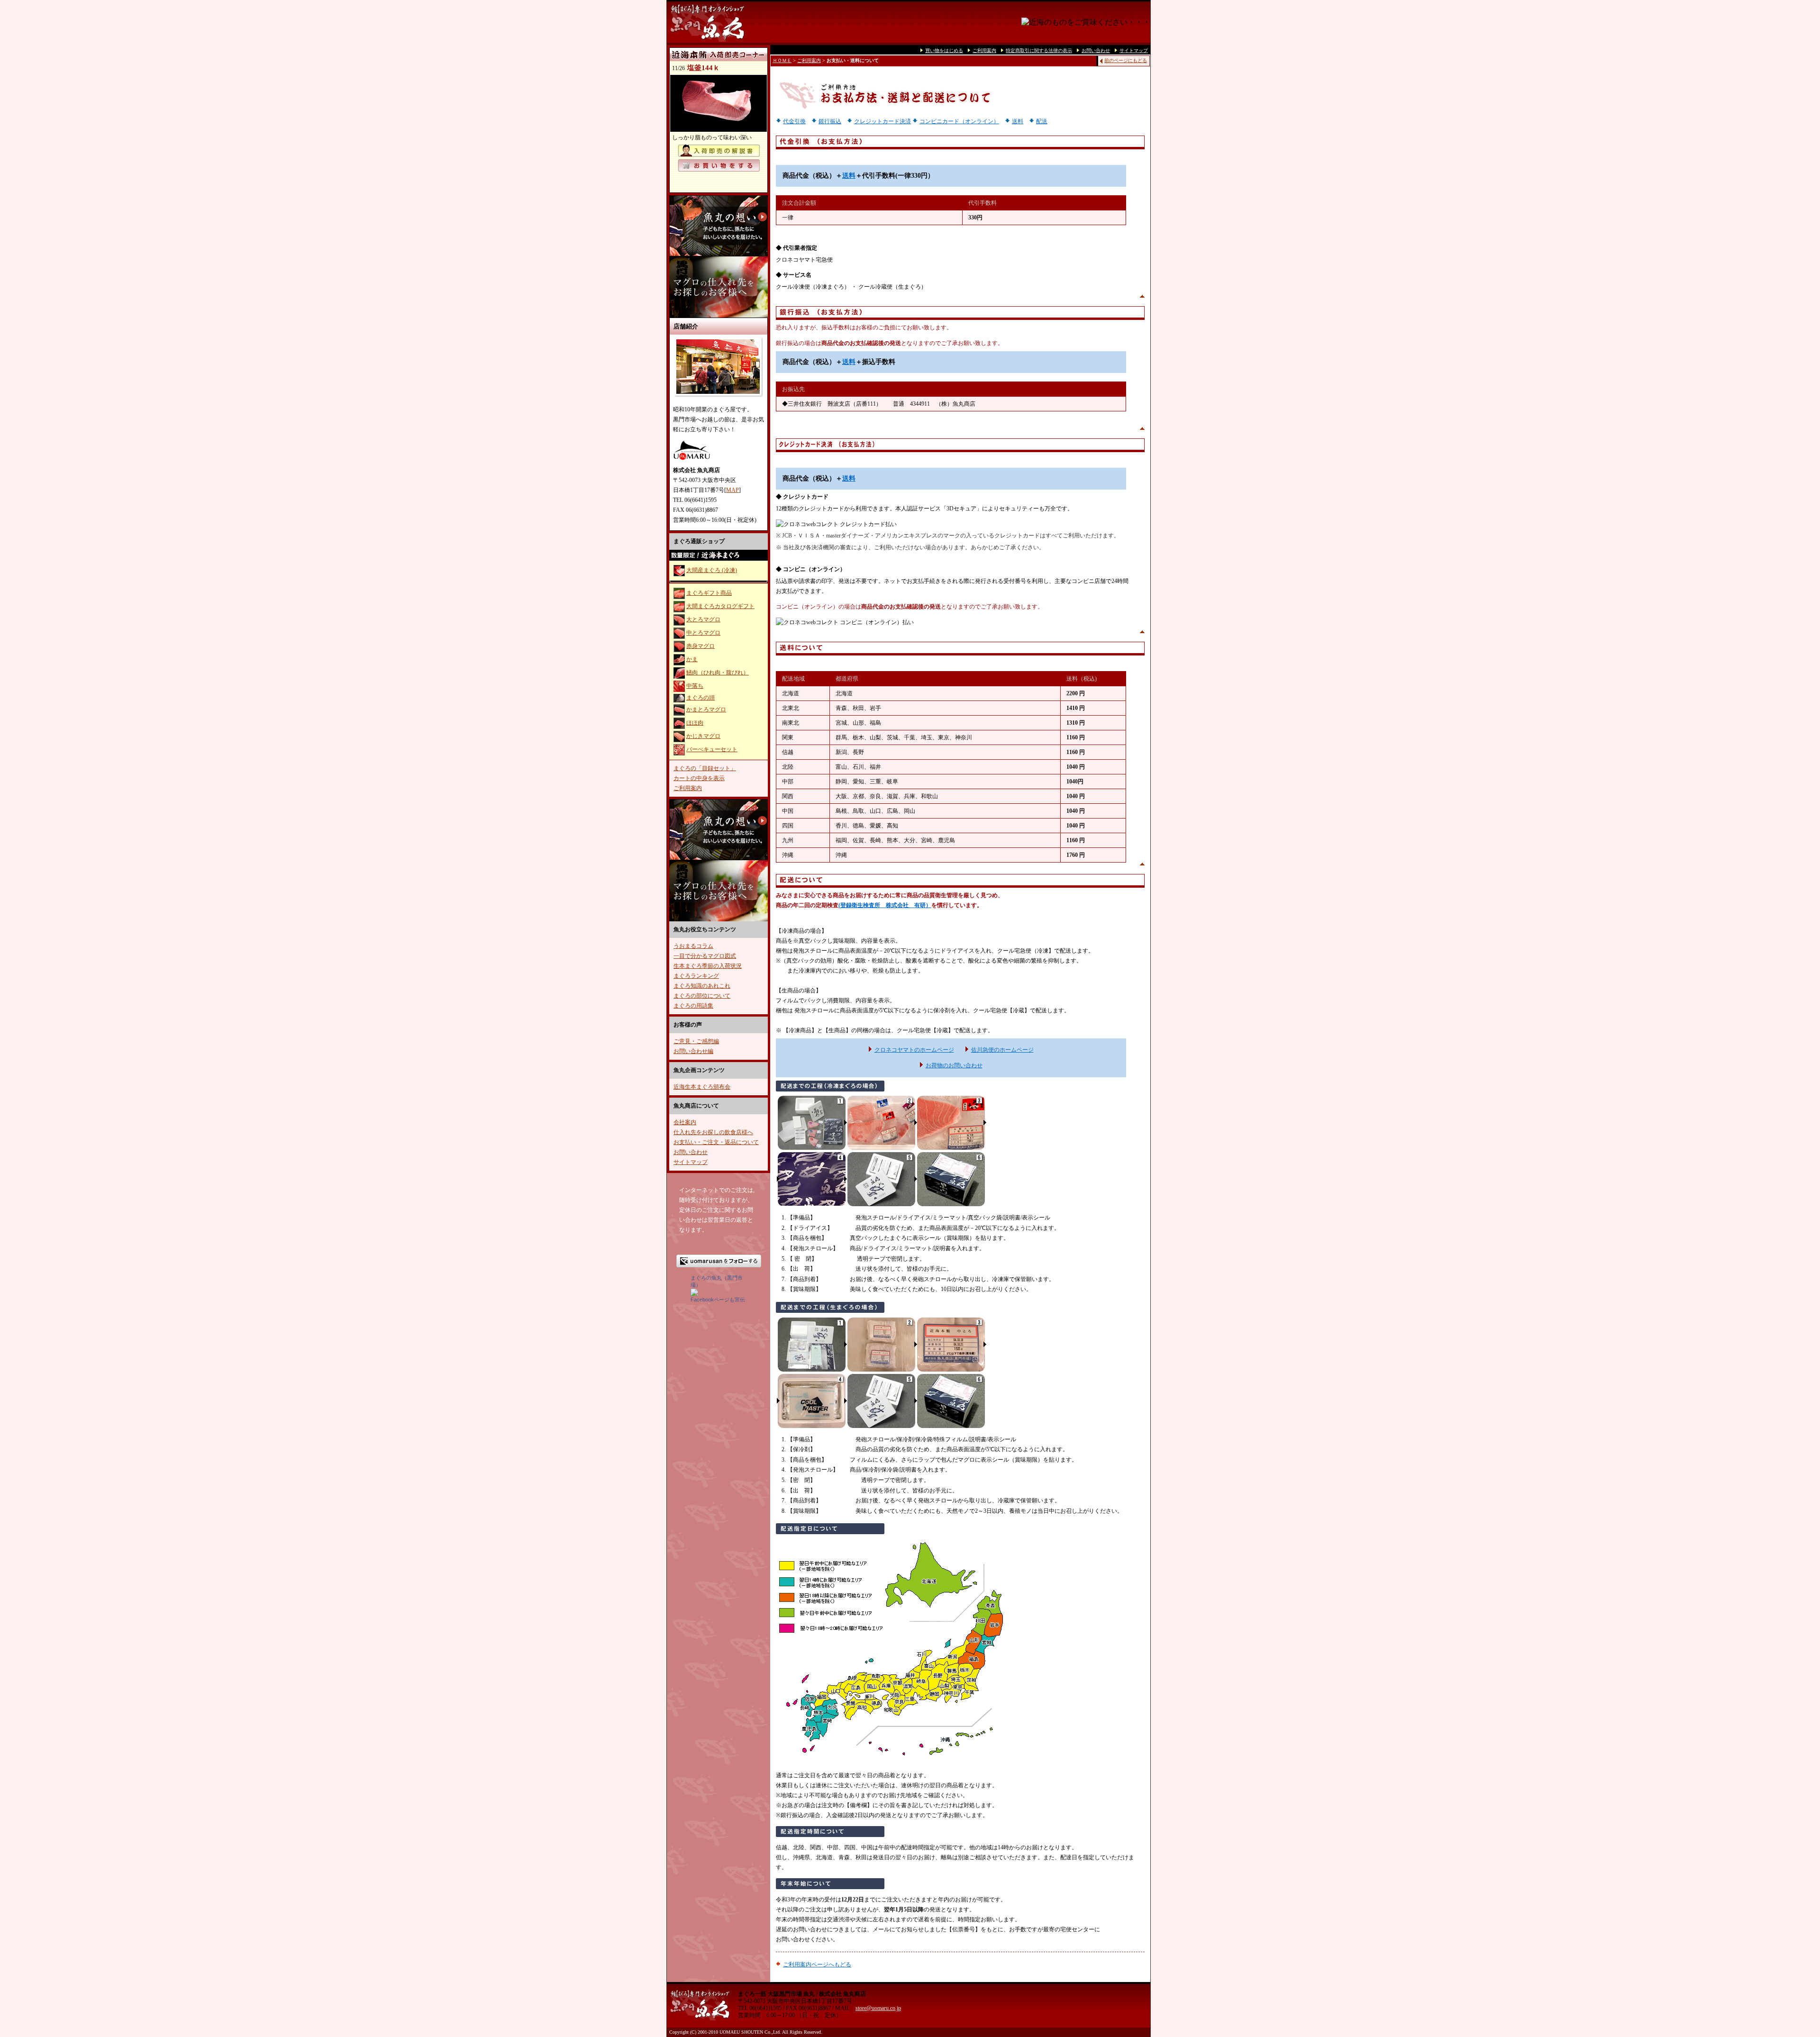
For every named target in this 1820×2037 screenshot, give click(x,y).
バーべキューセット (712, 749)
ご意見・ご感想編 (696, 1041)
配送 (1042, 121)
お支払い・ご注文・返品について (716, 1142)
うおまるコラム (693, 946)
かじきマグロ (703, 736)
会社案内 (685, 1122)
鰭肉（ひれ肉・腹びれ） (718, 673)
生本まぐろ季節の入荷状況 (708, 966)
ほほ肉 (695, 723)
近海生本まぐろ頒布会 (702, 1087)
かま (692, 659)
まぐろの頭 (701, 698)
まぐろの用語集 (693, 1006)
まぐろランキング (696, 976)
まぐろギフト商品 (709, 593)
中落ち (695, 686)
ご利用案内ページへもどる (817, 1964)
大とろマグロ (703, 619)
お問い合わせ (691, 1152)
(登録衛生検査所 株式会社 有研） (885, 905)
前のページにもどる (1126, 60)
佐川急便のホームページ (1002, 1050)
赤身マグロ (701, 646)
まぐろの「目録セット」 (705, 768)
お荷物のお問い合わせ (954, 1065)
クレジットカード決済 (883, 121)
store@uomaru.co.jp (878, 2008)
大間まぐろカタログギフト (720, 606)
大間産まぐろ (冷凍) (712, 570)
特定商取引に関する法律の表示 (1039, 50)
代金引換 (794, 121)
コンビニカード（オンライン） (959, 121)
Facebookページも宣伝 (718, 1300)
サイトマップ (691, 1162)
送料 (1018, 121)
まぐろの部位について (702, 996)
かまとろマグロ (706, 709)
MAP (733, 490)
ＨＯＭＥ (782, 60)
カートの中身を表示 (699, 778)
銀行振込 (830, 121)
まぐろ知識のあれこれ (702, 986)
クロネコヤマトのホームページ (914, 1050)
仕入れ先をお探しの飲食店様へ (713, 1132)
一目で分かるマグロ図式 (705, 956)
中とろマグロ (703, 633)
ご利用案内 (688, 788)
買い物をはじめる (944, 50)
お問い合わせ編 (693, 1051)
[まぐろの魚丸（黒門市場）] (694, 1294)
